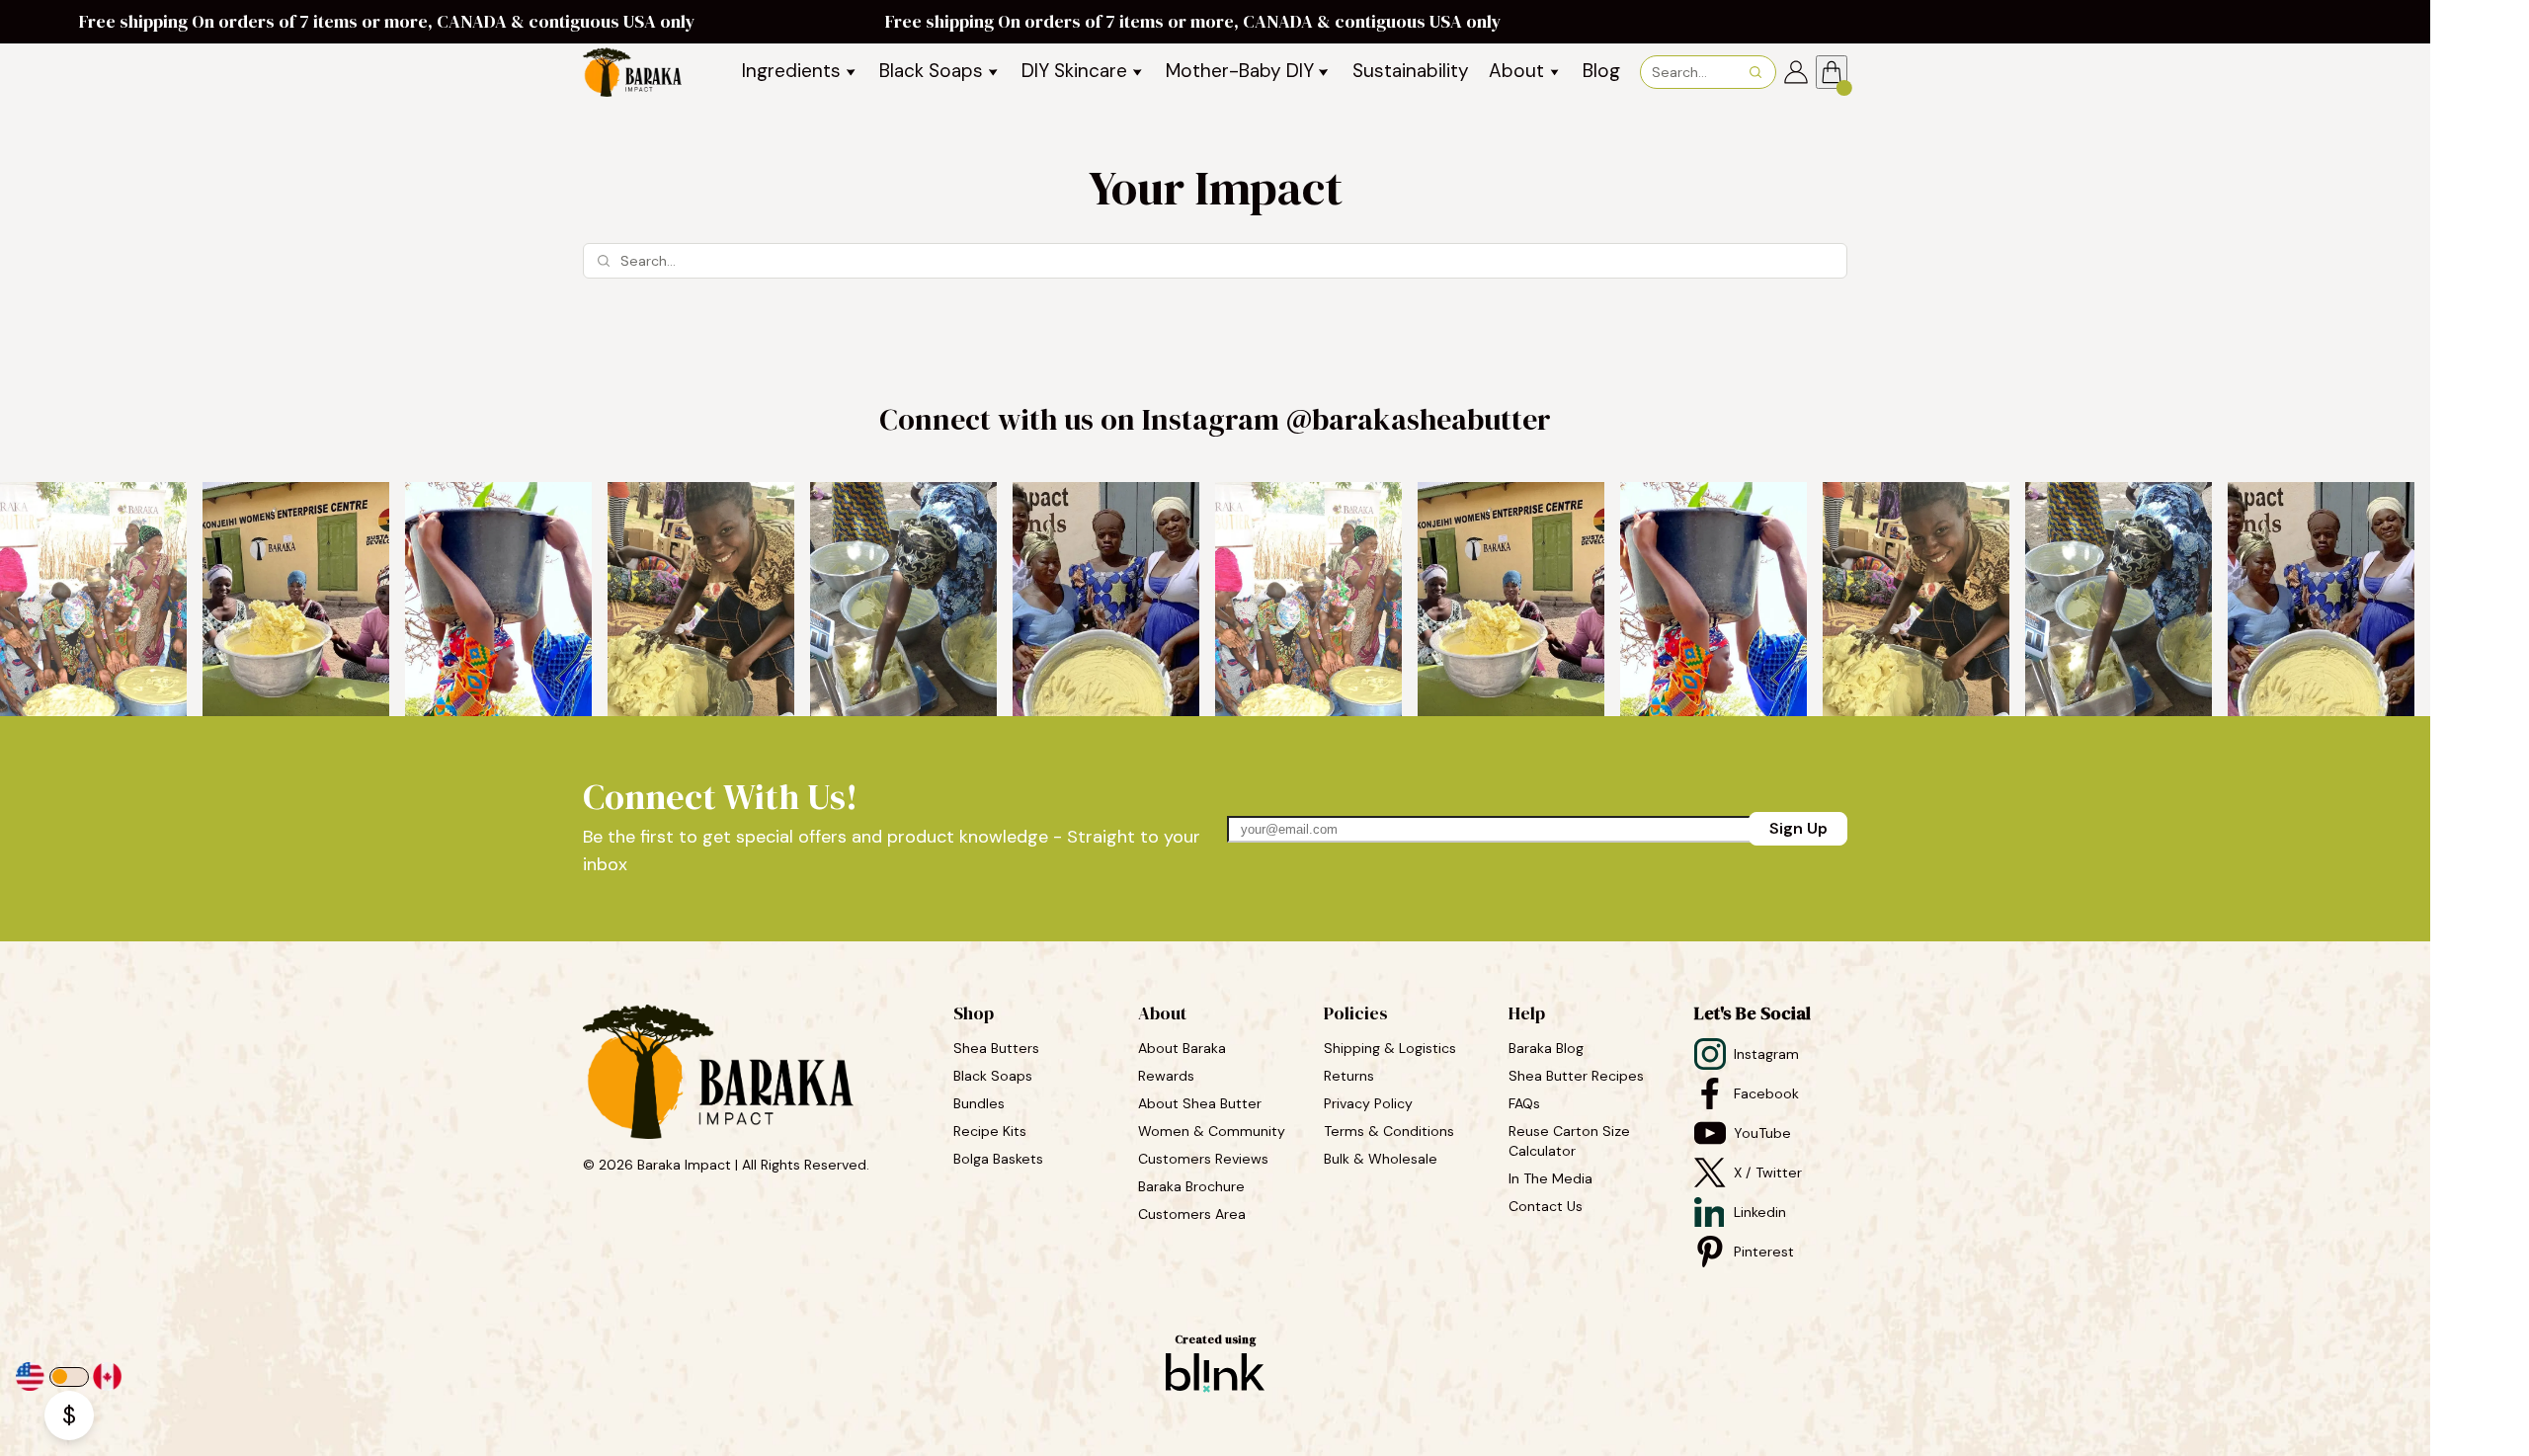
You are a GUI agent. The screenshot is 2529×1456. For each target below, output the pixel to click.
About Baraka (1182, 1048)
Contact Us (1546, 1206)
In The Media (1550, 1178)
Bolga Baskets (1000, 1159)
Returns (1349, 1076)
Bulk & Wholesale (1381, 1159)
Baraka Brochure (1191, 1186)
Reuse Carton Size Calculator (1571, 1141)
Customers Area (1192, 1214)
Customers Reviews (1205, 1159)
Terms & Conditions (1389, 1131)
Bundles (981, 1103)
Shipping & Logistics (1390, 1048)
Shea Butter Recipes (1576, 1076)
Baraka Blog (1546, 1048)
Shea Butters (998, 1048)
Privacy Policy (1368, 1103)
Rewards (1166, 1076)
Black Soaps (995, 1076)
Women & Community (1214, 1131)
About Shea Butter (1200, 1103)
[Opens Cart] (1832, 72)
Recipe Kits (992, 1131)
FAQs (1524, 1103)
